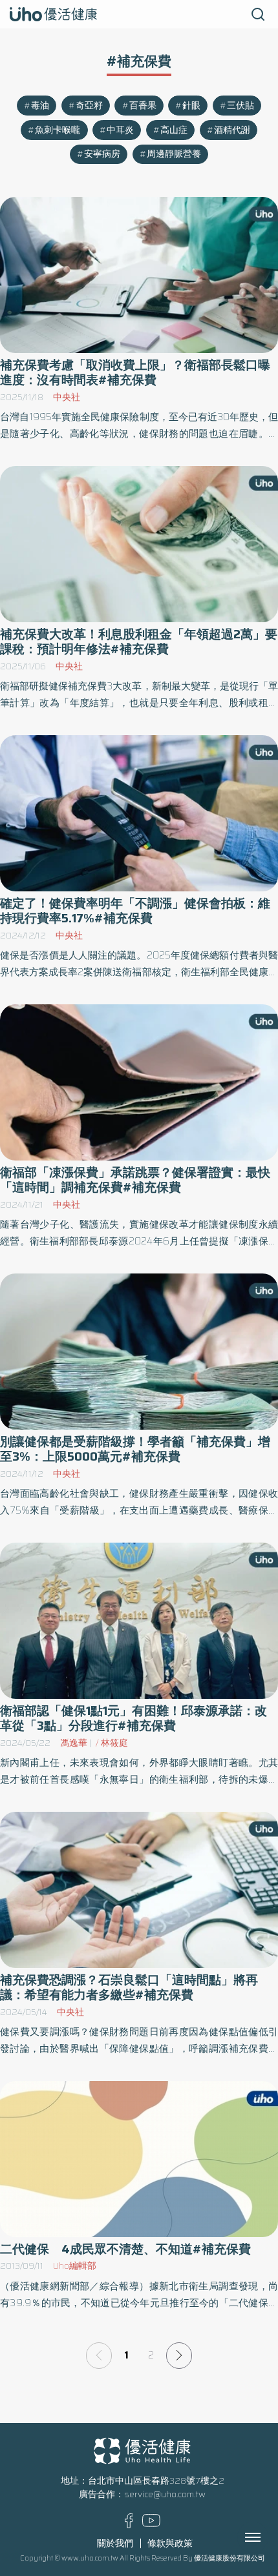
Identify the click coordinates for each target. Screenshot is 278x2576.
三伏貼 (241, 106)
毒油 (40, 106)
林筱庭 (114, 1743)
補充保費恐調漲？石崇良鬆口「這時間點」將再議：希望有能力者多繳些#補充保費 (129, 1987)
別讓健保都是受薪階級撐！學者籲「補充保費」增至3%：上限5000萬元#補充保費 (135, 1449)
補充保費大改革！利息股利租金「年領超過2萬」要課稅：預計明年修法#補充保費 (139, 642)
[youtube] (151, 2524)
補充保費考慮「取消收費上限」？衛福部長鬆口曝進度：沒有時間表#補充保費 (135, 372)
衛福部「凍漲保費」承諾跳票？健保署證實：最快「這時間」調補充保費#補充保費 (135, 1180)
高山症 (174, 130)
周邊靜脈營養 (174, 154)
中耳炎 (120, 130)
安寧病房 (102, 154)
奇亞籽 (89, 106)
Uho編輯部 (75, 2266)
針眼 (191, 106)
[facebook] (129, 2525)
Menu (267, 2537)
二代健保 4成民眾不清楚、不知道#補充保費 (125, 2249)
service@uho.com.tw (165, 2494)
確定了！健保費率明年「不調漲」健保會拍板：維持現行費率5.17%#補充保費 (135, 911)
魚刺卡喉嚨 (58, 130)
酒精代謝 (232, 130)
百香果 (143, 106)
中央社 (67, 397)
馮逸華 (74, 1743)
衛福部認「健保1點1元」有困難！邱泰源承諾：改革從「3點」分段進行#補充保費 (134, 1718)
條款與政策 (170, 2543)
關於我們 (115, 2543)
